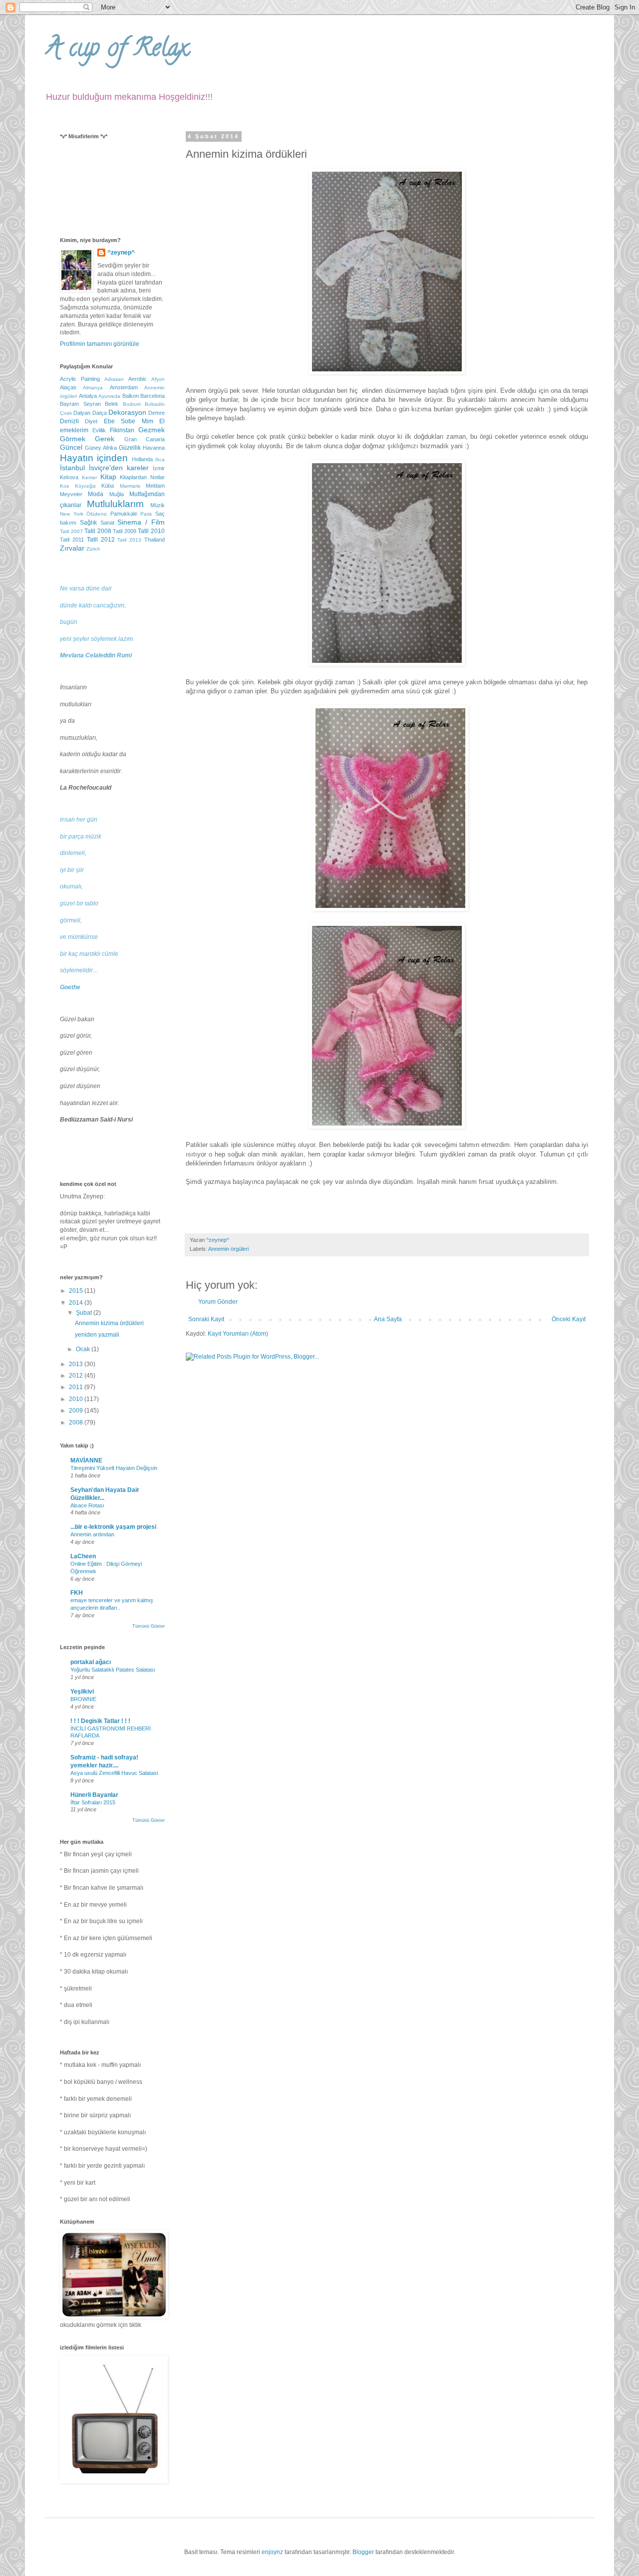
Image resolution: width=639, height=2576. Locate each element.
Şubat (85, 1313)
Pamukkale (124, 514)
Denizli (69, 421)
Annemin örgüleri (228, 1249)
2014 (77, 1303)
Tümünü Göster (149, 1626)
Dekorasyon (127, 412)
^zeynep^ (121, 253)
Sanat (107, 523)
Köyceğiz (85, 486)
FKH (77, 1593)
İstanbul (72, 468)
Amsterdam (124, 387)
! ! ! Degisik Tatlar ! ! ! (100, 1721)
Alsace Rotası (87, 1505)
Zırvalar (72, 548)
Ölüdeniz (97, 514)
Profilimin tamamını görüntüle (100, 344)
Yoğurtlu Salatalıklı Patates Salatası (113, 1670)
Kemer (89, 477)
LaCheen (83, 1556)
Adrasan (114, 379)
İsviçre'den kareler (119, 468)
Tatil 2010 (151, 531)
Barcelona (153, 396)
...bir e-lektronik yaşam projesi (113, 1527)
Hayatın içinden (94, 458)
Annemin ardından (92, 1534)
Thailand (155, 540)
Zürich (93, 549)
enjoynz (272, 2552)
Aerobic (138, 379)
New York (72, 514)
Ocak (84, 1349)
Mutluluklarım (115, 504)
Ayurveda (109, 396)
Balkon (131, 396)
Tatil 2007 (71, 531)
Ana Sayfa (388, 1319)
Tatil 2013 (129, 540)
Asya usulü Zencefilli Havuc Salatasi (114, 1773)
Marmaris (130, 486)
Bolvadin (155, 404)
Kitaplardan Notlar (142, 477)
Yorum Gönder (218, 1302)
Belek (112, 404)
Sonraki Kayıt (206, 1319)
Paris (146, 514)
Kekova (69, 477)
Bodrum (132, 404)
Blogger (363, 2552)
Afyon (158, 379)
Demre (157, 413)
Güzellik (130, 448)
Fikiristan (122, 430)
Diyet (91, 421)
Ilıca (160, 459)
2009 (77, 1411)
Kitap (108, 477)
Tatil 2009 (125, 531)
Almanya (93, 388)
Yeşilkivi (82, 1692)
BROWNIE (83, 1699)
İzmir (159, 468)
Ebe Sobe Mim (129, 421)
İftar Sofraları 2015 (93, 1802)
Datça (100, 413)
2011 (77, 1387)
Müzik (158, 505)
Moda (96, 494)
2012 (77, 1376)
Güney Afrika (101, 448)
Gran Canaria (145, 439)
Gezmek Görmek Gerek (112, 434)
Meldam (155, 486)
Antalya (88, 396)
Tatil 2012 (101, 540)
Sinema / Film (141, 522)
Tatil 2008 (98, 531)
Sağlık (88, 523)
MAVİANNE (86, 1460)
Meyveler (71, 494)
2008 (77, 1423)
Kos (64, 486)
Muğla (117, 494)
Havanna (154, 448)
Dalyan (82, 413)
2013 (77, 1364)
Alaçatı (68, 387)
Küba (108, 486)
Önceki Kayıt (569, 1319)
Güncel (71, 447)
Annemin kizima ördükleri (109, 1323)
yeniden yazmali (97, 1335)
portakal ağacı (91, 1662)
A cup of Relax (117, 50)
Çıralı (66, 413)
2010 (77, 1399)
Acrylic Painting (80, 379)
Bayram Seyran (80, 404)
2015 (77, 1291)
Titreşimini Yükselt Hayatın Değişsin (114, 1468)
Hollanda (142, 459)
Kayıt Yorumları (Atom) (238, 1334)
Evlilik (99, 430)
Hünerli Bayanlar (94, 1795)
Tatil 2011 (72, 540)
